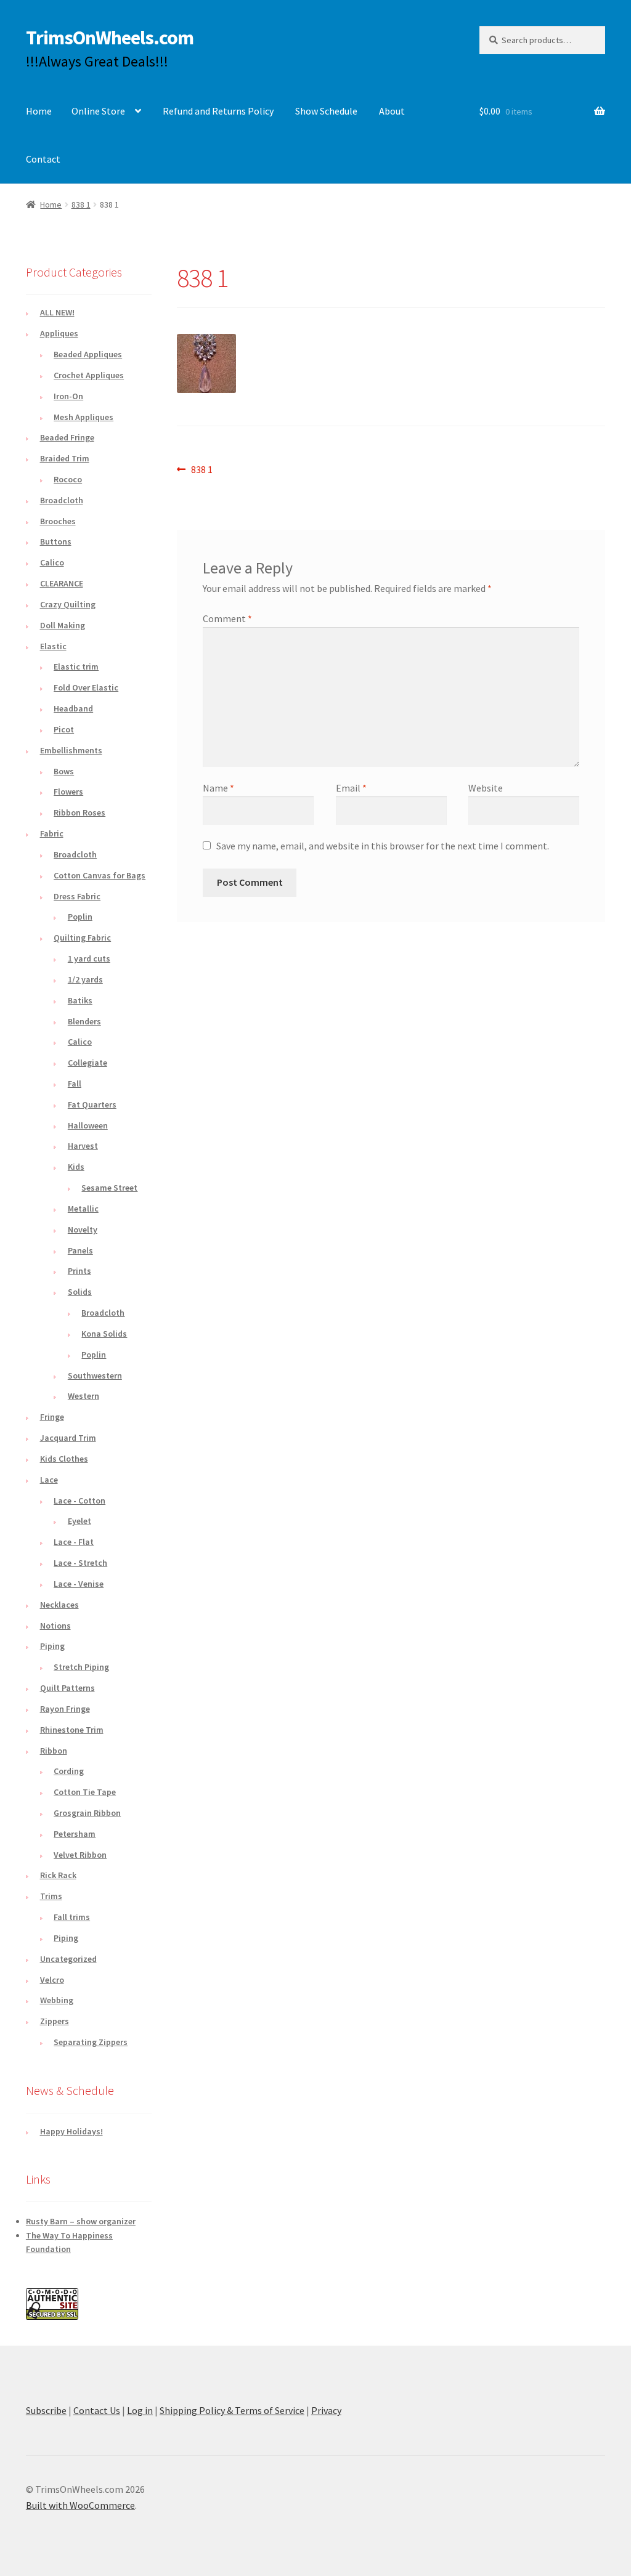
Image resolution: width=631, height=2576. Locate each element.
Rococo (68, 479)
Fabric (52, 833)
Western (83, 1396)
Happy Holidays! (71, 2131)
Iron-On (68, 396)
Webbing (57, 2000)
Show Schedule (326, 111)
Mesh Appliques (83, 417)
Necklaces (59, 1605)
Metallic (83, 1209)
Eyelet (79, 1521)
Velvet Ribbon (80, 1855)
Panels (80, 1250)
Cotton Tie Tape (85, 1792)
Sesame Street (109, 1188)
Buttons (56, 541)
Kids (76, 1167)
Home (39, 111)
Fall (75, 1083)
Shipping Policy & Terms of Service (232, 2410)
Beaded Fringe (67, 437)
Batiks (80, 1000)
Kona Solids (104, 1334)
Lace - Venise (79, 1584)
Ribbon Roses (79, 812)
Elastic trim (76, 666)
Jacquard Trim (68, 1438)
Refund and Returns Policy (218, 111)
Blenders (84, 1021)
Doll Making (63, 625)
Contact (43, 159)
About (392, 111)
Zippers (55, 2021)
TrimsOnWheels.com (110, 38)
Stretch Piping (81, 1667)
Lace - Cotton (79, 1501)
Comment (227, 618)
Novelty (83, 1229)
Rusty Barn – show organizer (81, 2221)
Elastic (53, 646)
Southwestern (95, 1375)
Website (486, 788)
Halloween (88, 1125)
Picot (64, 729)
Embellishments (71, 750)
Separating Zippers (91, 2042)
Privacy (326, 2410)
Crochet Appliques (89, 375)
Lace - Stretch (80, 1563)
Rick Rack (58, 1875)
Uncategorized (68, 1959)
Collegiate (88, 1063)
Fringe (52, 1417)
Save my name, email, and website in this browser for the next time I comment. (383, 846)
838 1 (81, 205)
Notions (55, 1626)
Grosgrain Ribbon (87, 1813)
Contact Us (97, 2410)
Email (351, 788)
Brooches (58, 521)
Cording (69, 1771)
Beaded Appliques (88, 354)
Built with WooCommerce (80, 2505)
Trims (51, 1896)
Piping (52, 1646)
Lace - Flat (74, 1542)
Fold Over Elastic (86, 687)
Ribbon (54, 1751)
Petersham (75, 1834)
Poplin (80, 917)
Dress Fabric (77, 896)
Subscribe (46, 2410)
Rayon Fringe (65, 1709)
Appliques (59, 333)
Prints (79, 1271)
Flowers (68, 792)
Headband (73, 708)
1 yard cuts (89, 958)
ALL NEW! (57, 312)
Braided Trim (65, 458)
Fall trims (72, 1917)
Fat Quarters (92, 1104)
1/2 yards (85, 979)
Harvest (83, 1146)
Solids (80, 1292)
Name (218, 788)
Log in (140, 2410)
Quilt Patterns (67, 1688)
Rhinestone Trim (72, 1730)
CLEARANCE (62, 583)
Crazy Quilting (68, 604)
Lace (49, 1480)
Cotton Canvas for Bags (100, 875)
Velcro (52, 1980)
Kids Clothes (64, 1459)
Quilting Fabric (82, 938)
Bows (64, 771)
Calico (52, 562)
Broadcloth (62, 500)
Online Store (98, 111)
